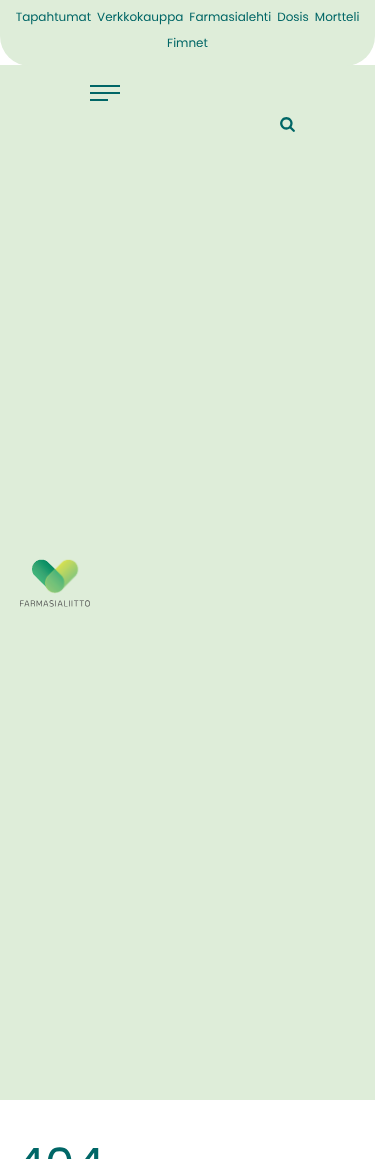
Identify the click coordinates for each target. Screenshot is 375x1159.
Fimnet (187, 44)
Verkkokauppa (140, 18)
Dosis (293, 18)
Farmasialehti (230, 18)
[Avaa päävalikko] (105, 93)
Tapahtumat (53, 18)
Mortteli (337, 18)
